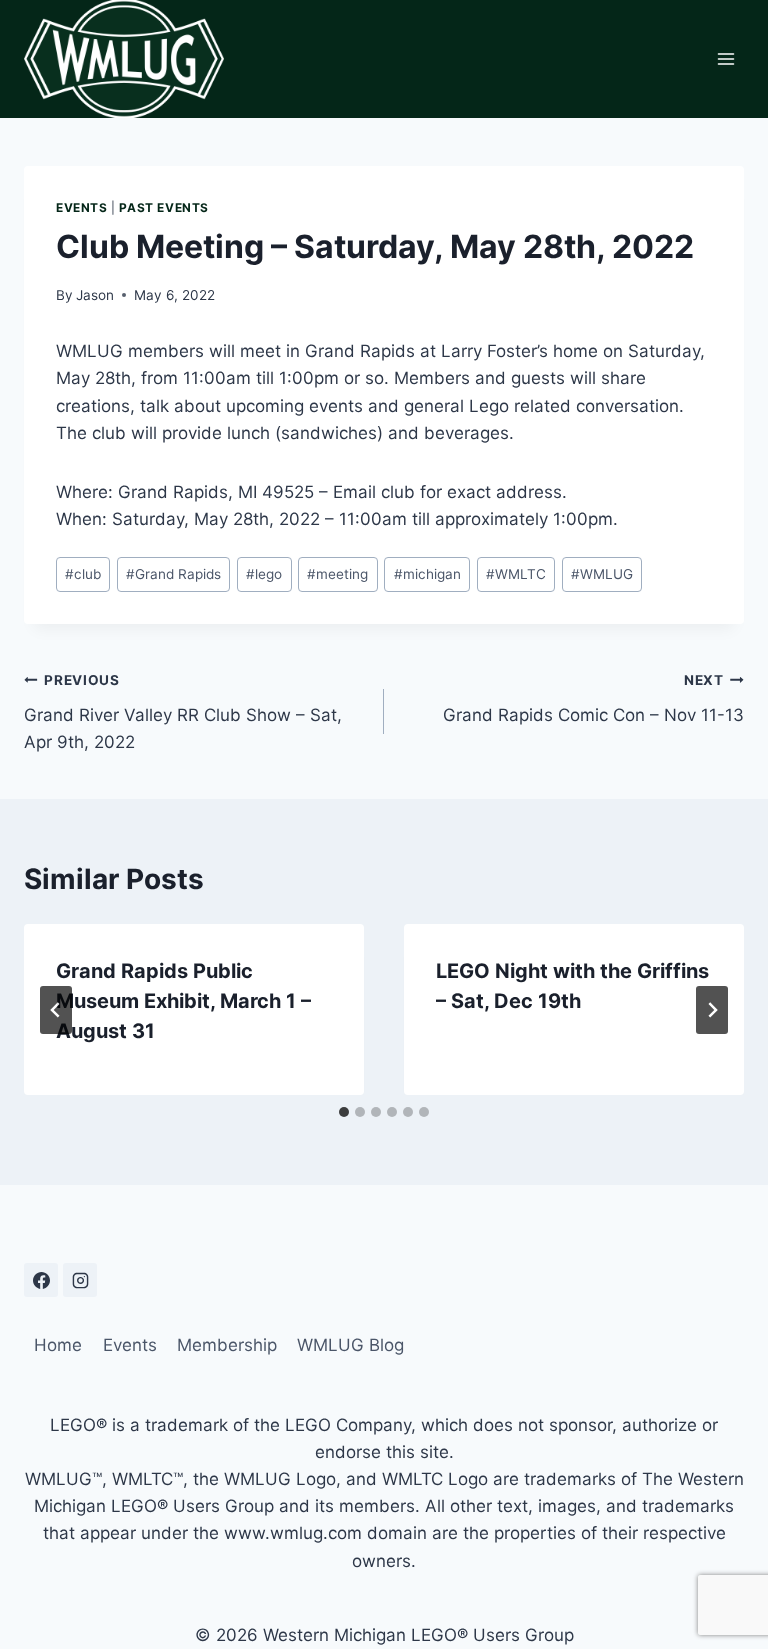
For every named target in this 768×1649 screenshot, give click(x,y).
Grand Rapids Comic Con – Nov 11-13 (593, 698)
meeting (337, 574)
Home (58, 1345)
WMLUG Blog (350, 1345)
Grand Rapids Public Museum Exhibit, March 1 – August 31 (183, 1001)
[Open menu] (725, 58)
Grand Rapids (173, 574)
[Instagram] (80, 1280)
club (83, 574)
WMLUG (602, 574)
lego (264, 574)
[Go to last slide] (56, 1010)
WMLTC (516, 574)
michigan (427, 574)
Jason (95, 295)
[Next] (712, 1010)
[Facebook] (41, 1280)
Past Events (164, 207)
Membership (227, 1345)
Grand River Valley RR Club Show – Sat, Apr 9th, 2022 (183, 712)
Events (82, 207)
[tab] (344, 1112)
